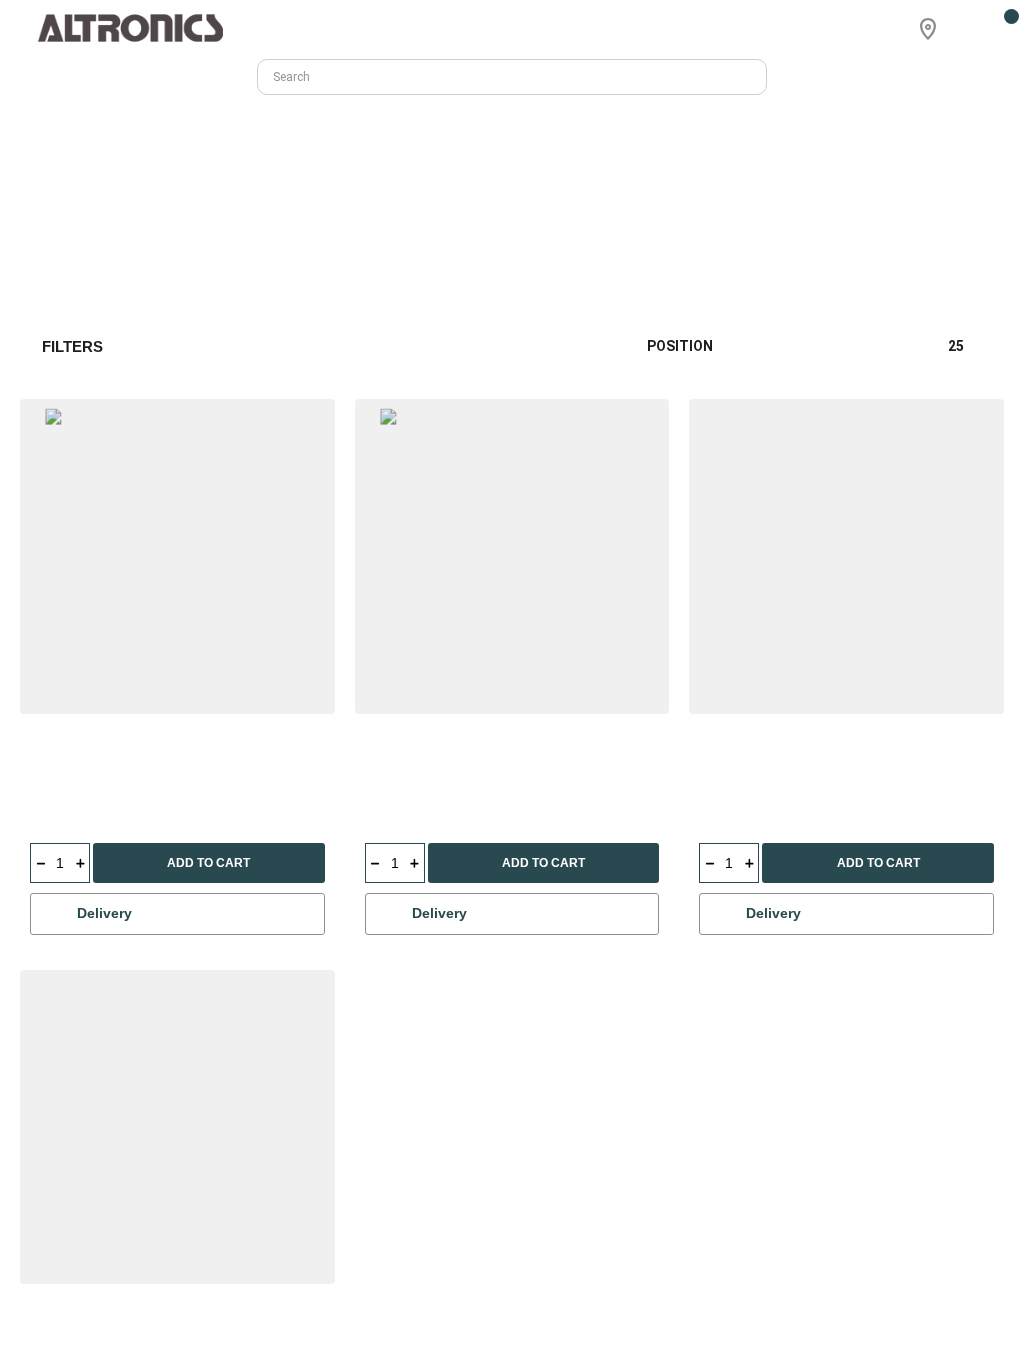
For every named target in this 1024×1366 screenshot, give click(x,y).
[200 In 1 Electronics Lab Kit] (846, 556)
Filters (72, 346)
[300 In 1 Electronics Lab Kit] (512, 1127)
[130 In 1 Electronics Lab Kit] (512, 556)
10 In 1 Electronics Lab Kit (115, 759)
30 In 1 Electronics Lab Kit (115, 1329)
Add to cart (208, 863)
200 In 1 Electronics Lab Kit (788, 759)
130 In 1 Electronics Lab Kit (454, 759)
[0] (999, 29)
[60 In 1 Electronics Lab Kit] (846, 1127)
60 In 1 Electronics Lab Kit (784, 1329)
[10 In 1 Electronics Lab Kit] (177, 556)
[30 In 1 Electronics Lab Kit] (177, 1127)
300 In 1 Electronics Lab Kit (454, 1329)
